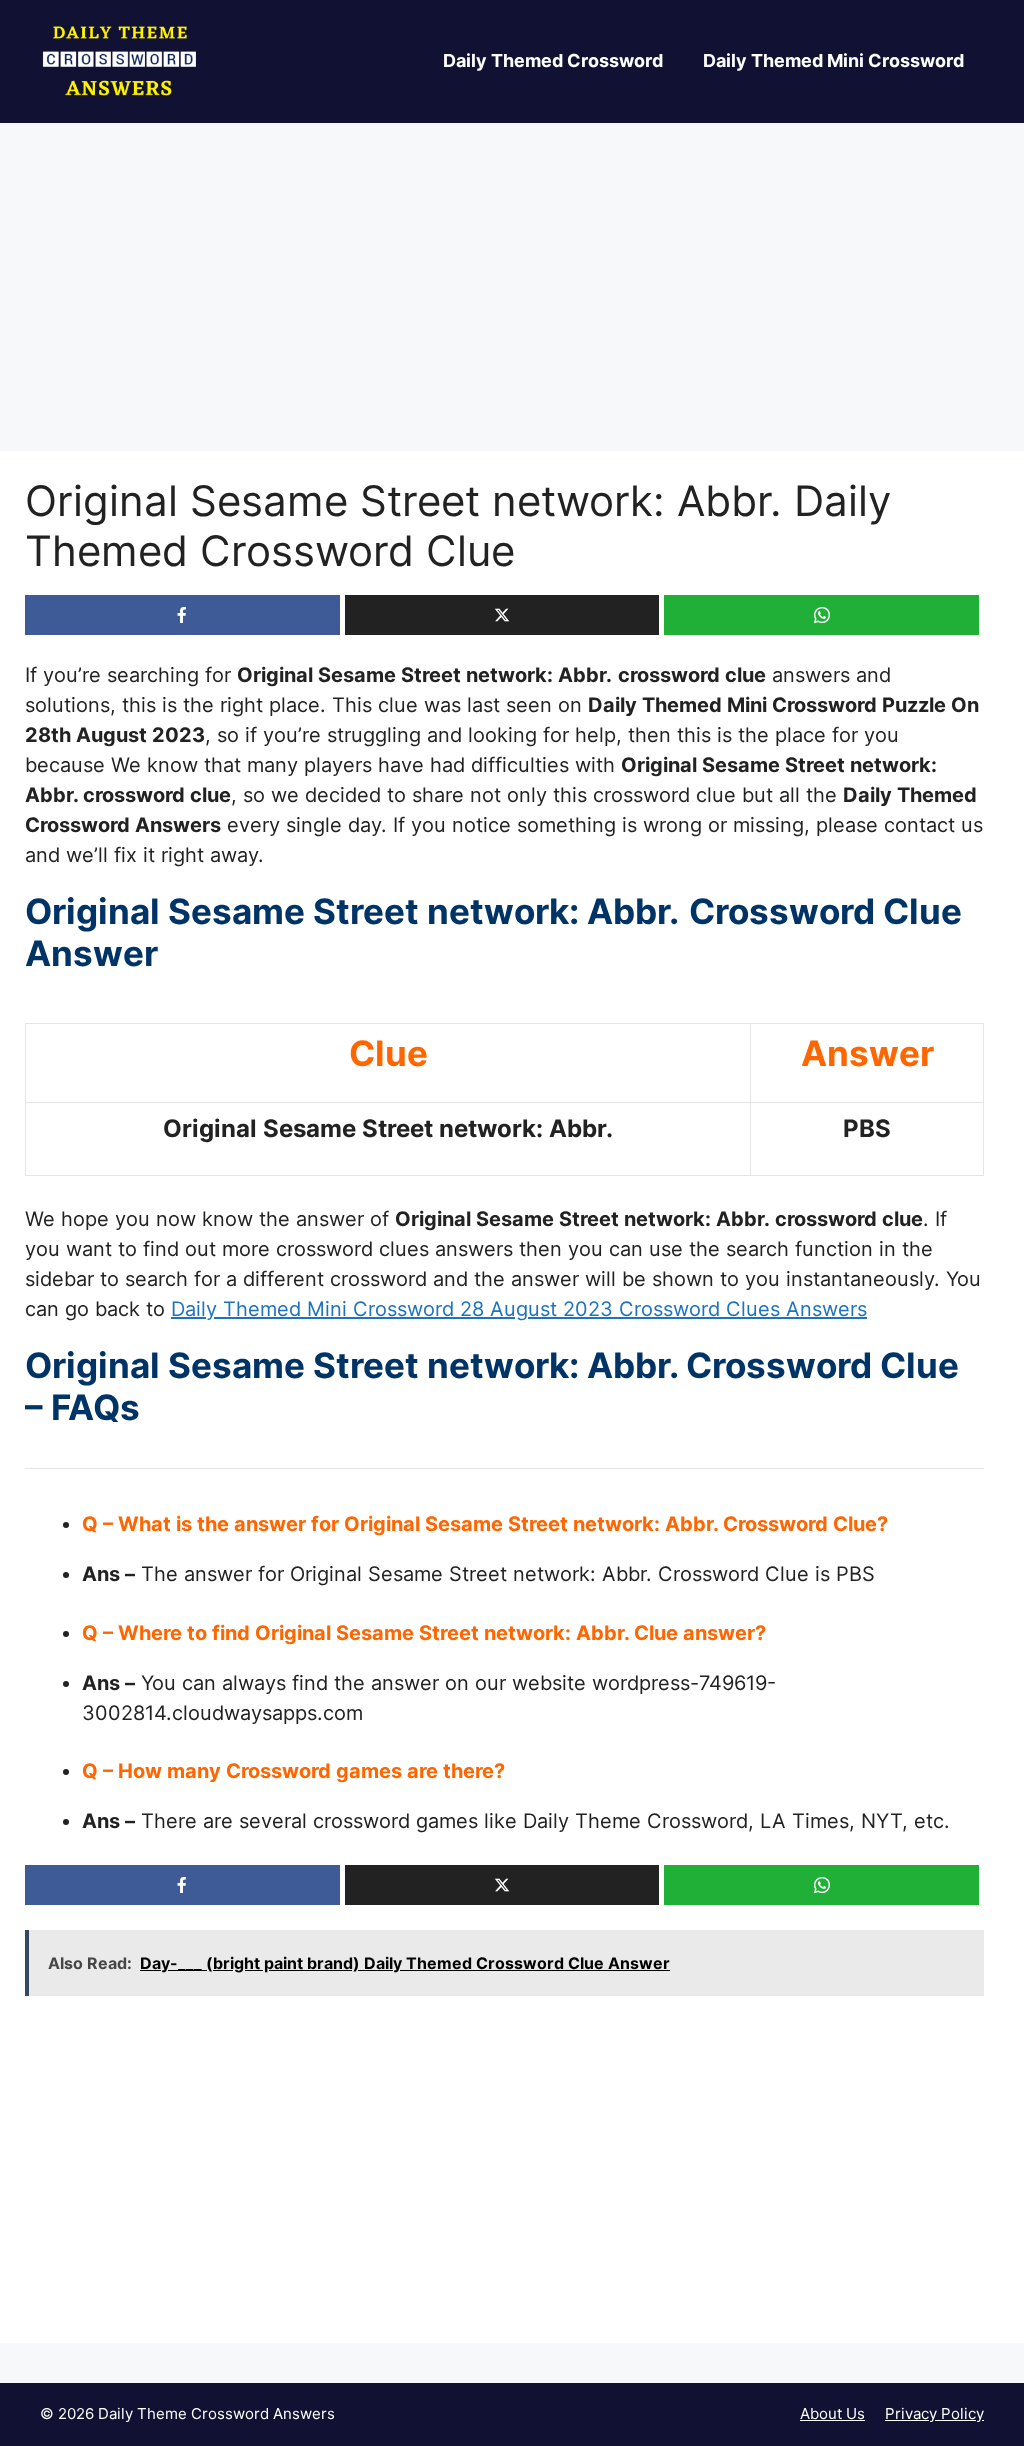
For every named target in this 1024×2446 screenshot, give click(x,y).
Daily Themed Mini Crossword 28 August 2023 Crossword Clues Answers (519, 1309)
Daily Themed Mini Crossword (833, 60)
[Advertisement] (512, 303)
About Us (832, 2413)
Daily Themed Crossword (553, 60)
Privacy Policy (934, 2413)
